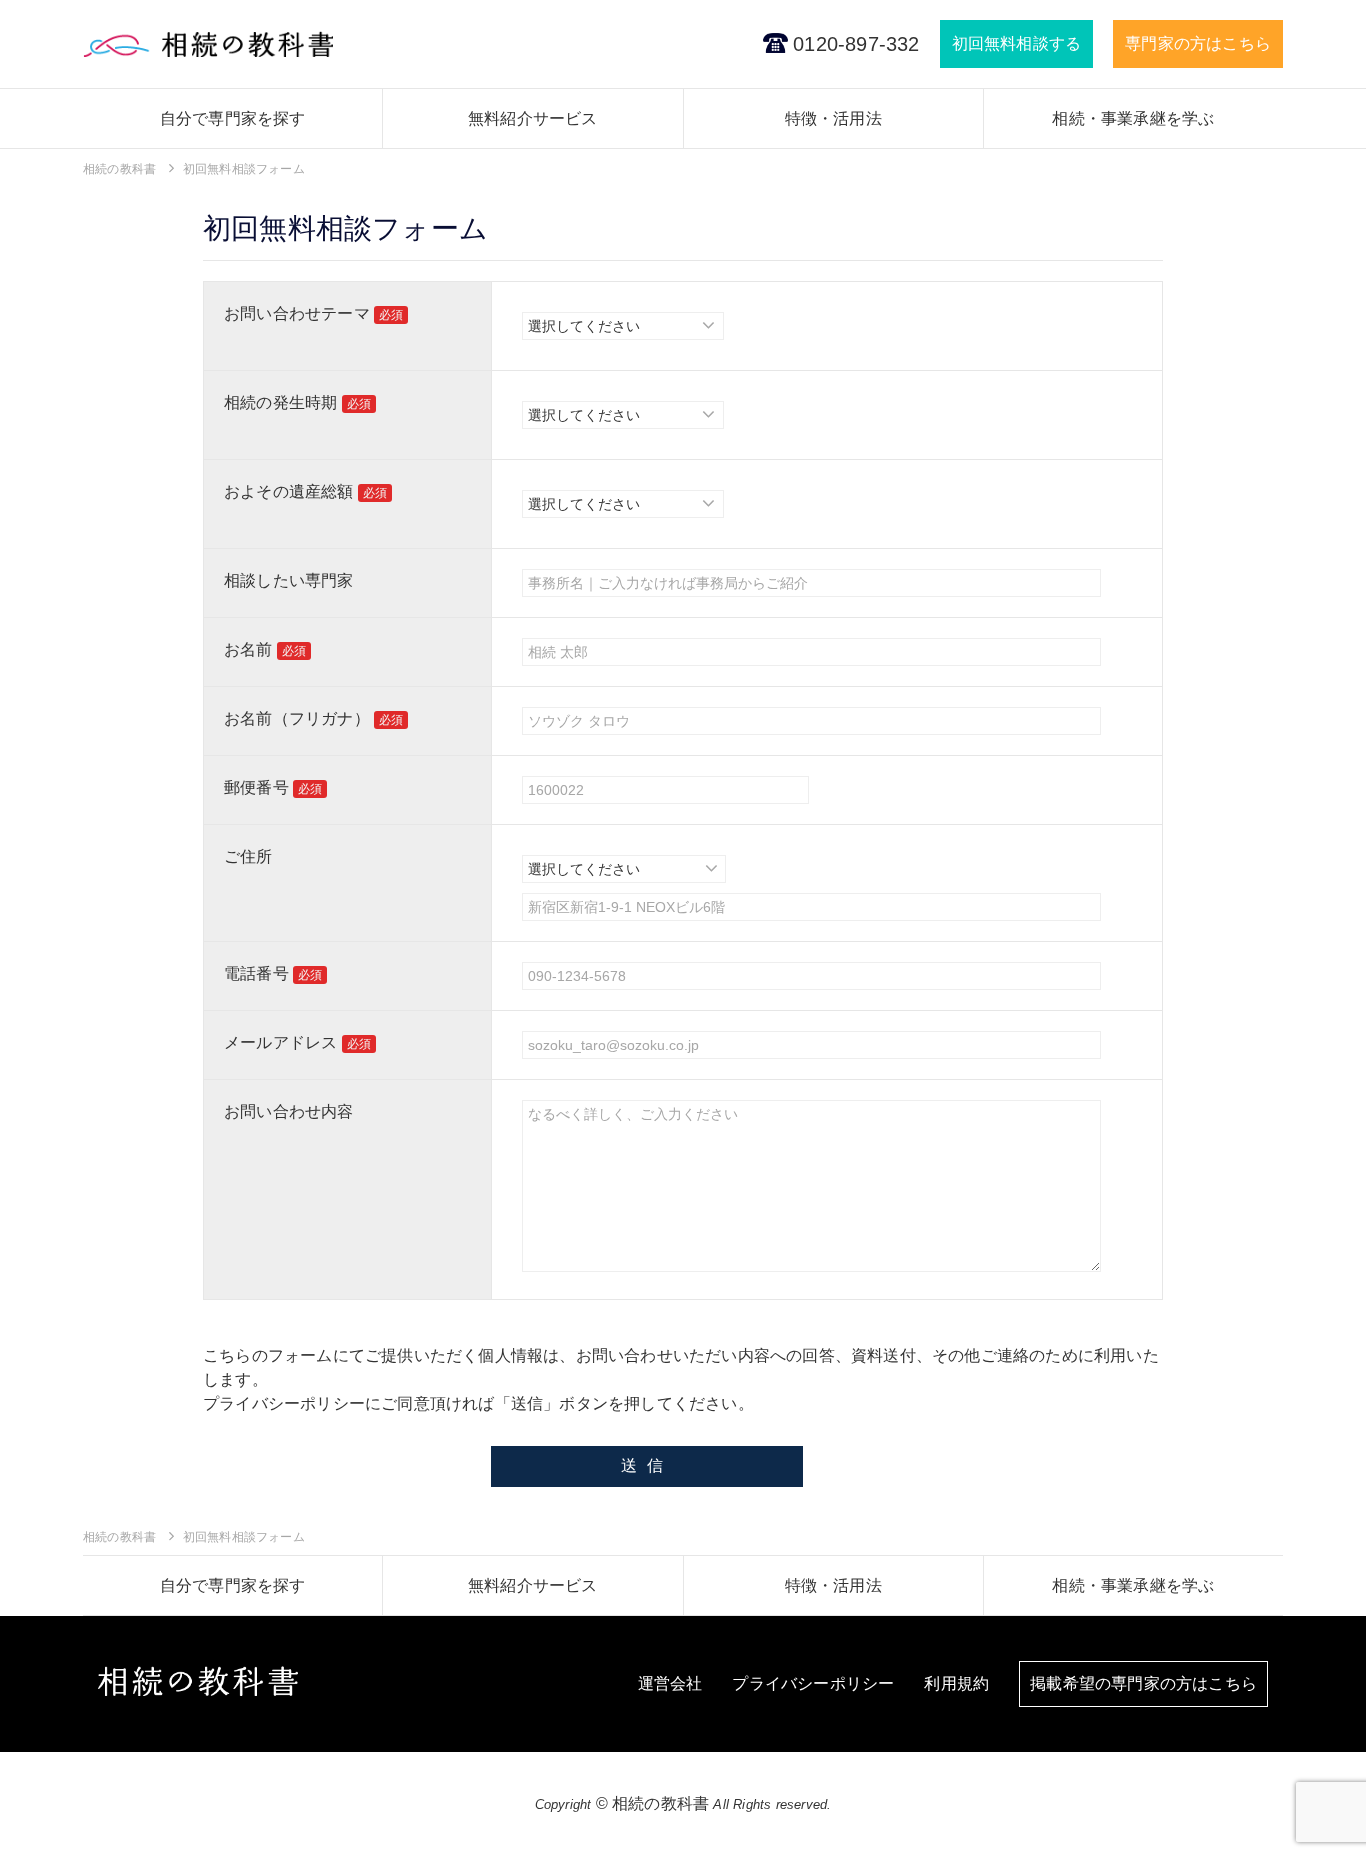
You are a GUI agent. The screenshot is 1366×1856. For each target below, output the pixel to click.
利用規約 (956, 1683)
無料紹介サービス (533, 118)
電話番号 (273, 973)
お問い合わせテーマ (313, 313)
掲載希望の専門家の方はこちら (1143, 1683)
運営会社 (670, 1683)
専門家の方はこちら (1198, 43)
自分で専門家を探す (233, 118)
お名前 (265, 649)
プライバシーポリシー (284, 1403)
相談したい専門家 (289, 580)
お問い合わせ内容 (289, 1111)
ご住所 (248, 856)
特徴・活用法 (833, 118)
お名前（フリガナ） (313, 718)
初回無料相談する (1017, 43)
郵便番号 (273, 787)
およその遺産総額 (305, 491)
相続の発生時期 (297, 402)
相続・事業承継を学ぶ (1133, 118)
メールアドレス (297, 1042)
